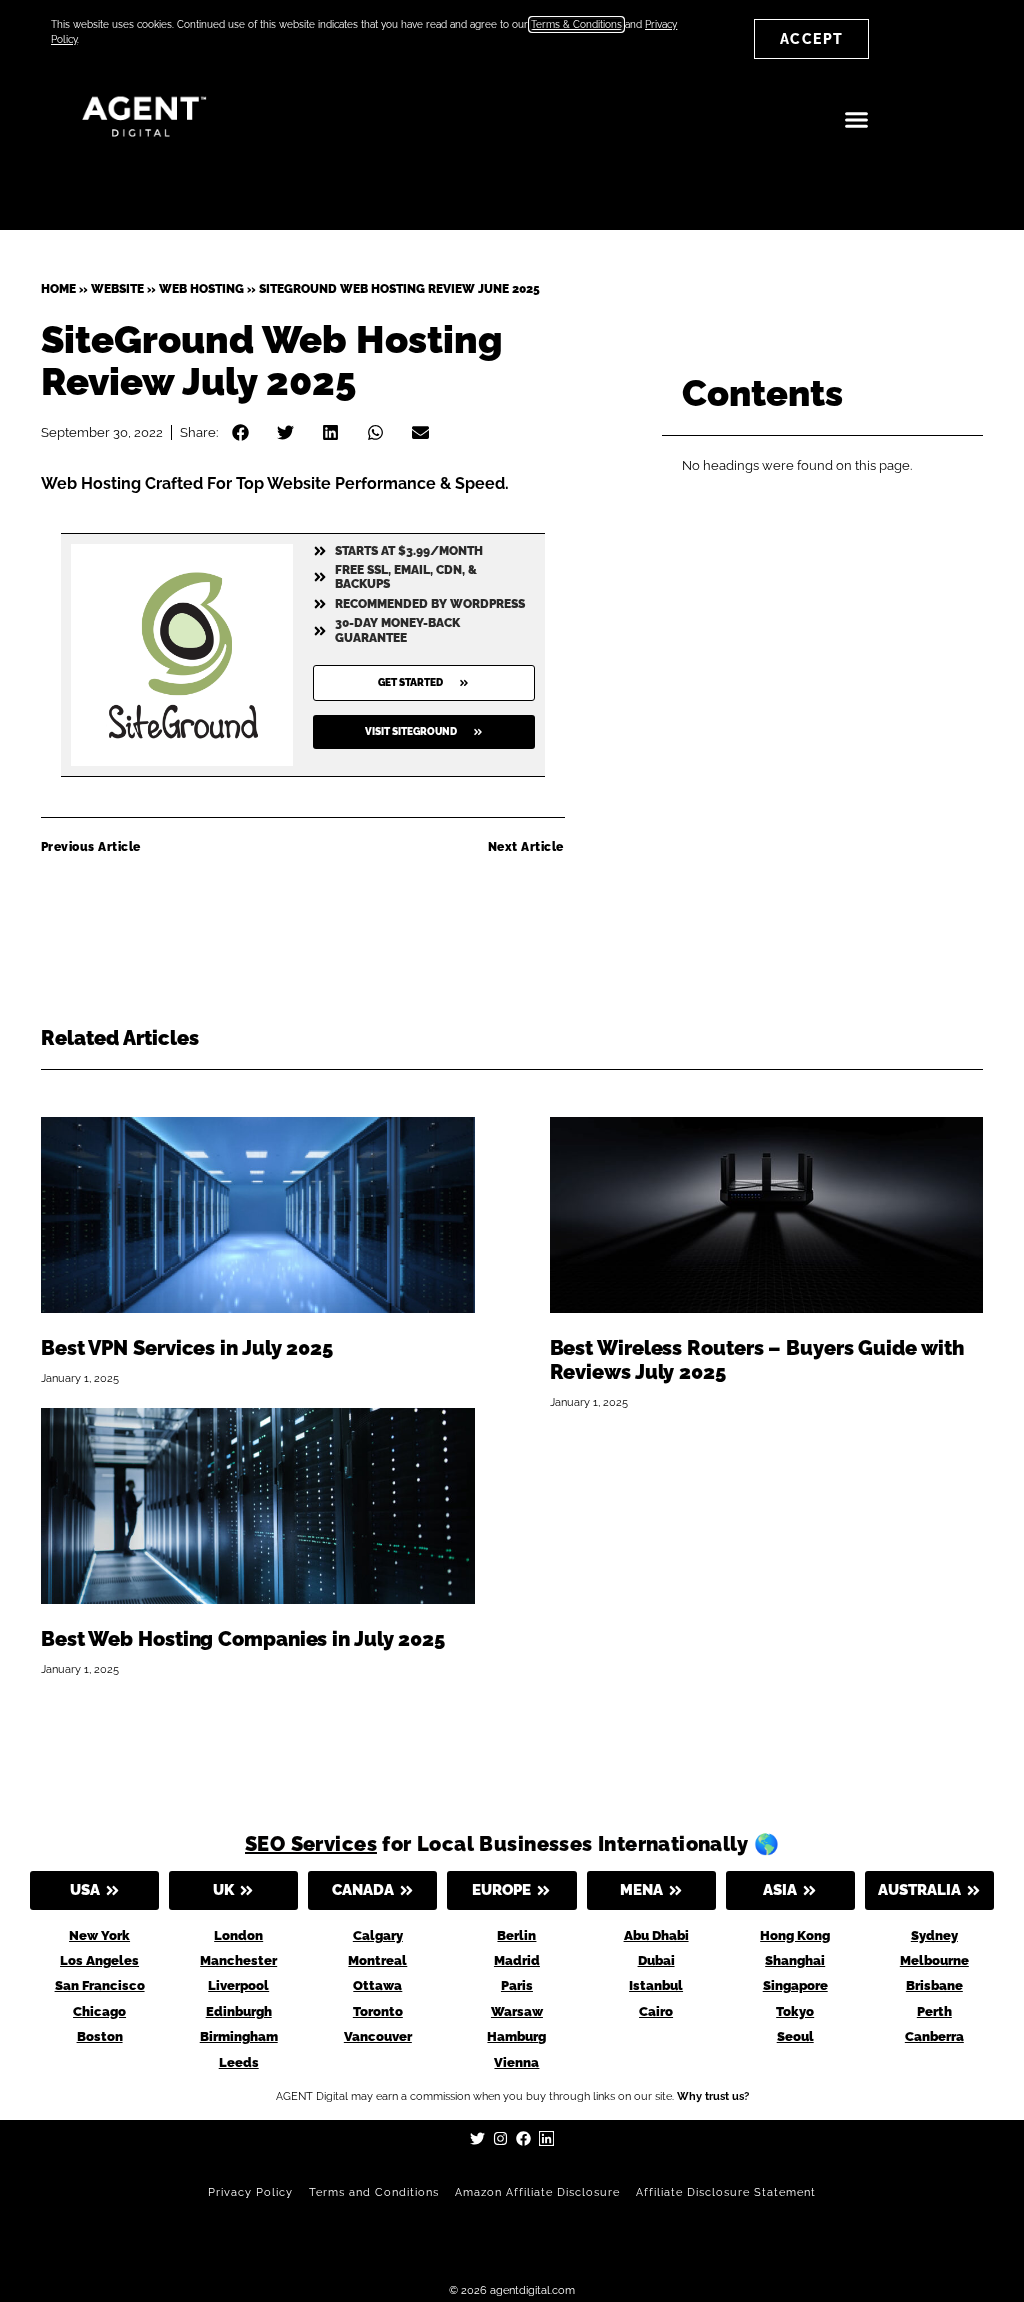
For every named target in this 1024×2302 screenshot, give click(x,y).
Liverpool (238, 1985)
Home (58, 289)
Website (117, 289)
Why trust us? (713, 2096)
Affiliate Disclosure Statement (726, 2192)
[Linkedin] (546, 2138)
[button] (856, 120)
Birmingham (239, 2036)
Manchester (238, 1960)
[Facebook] (523, 2138)
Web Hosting (201, 289)
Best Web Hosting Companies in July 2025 (243, 1639)
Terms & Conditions (576, 24)
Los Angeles (99, 1960)
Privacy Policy (250, 2192)
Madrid (517, 1960)
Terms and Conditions (374, 2192)
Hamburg (516, 2036)
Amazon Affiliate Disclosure (537, 2192)
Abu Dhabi (656, 1935)
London (238, 1935)
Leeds (239, 2062)
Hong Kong (795, 1935)
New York (99, 1935)
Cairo (656, 2011)
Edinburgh (239, 2011)
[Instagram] (500, 2138)
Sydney (934, 1935)
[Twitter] (477, 2138)
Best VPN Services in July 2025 (187, 1348)
